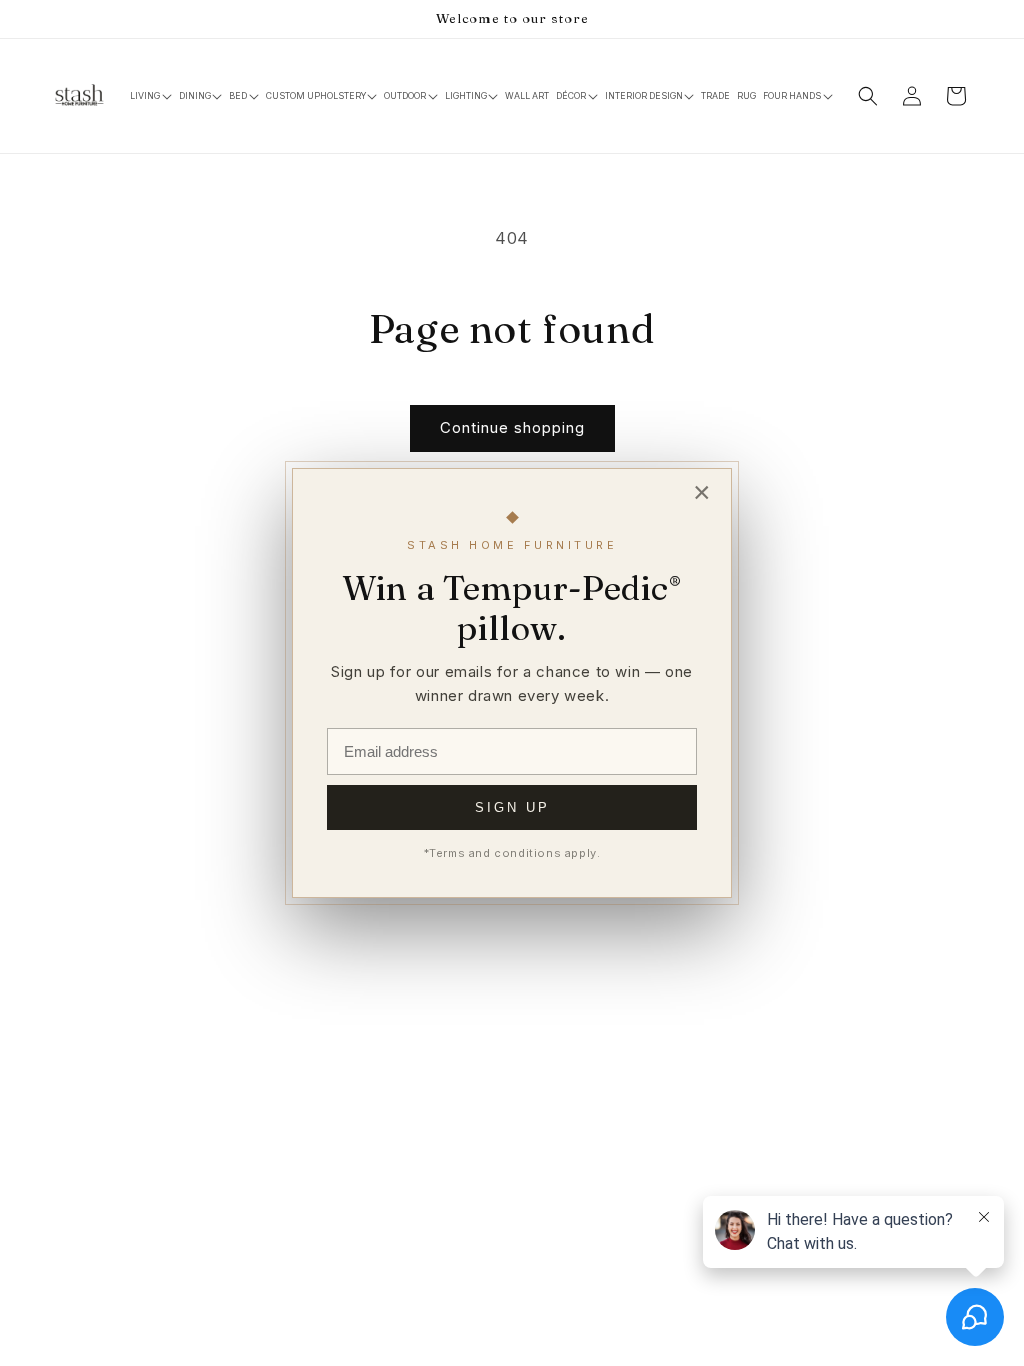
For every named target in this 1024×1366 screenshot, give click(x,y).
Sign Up (512, 807)
